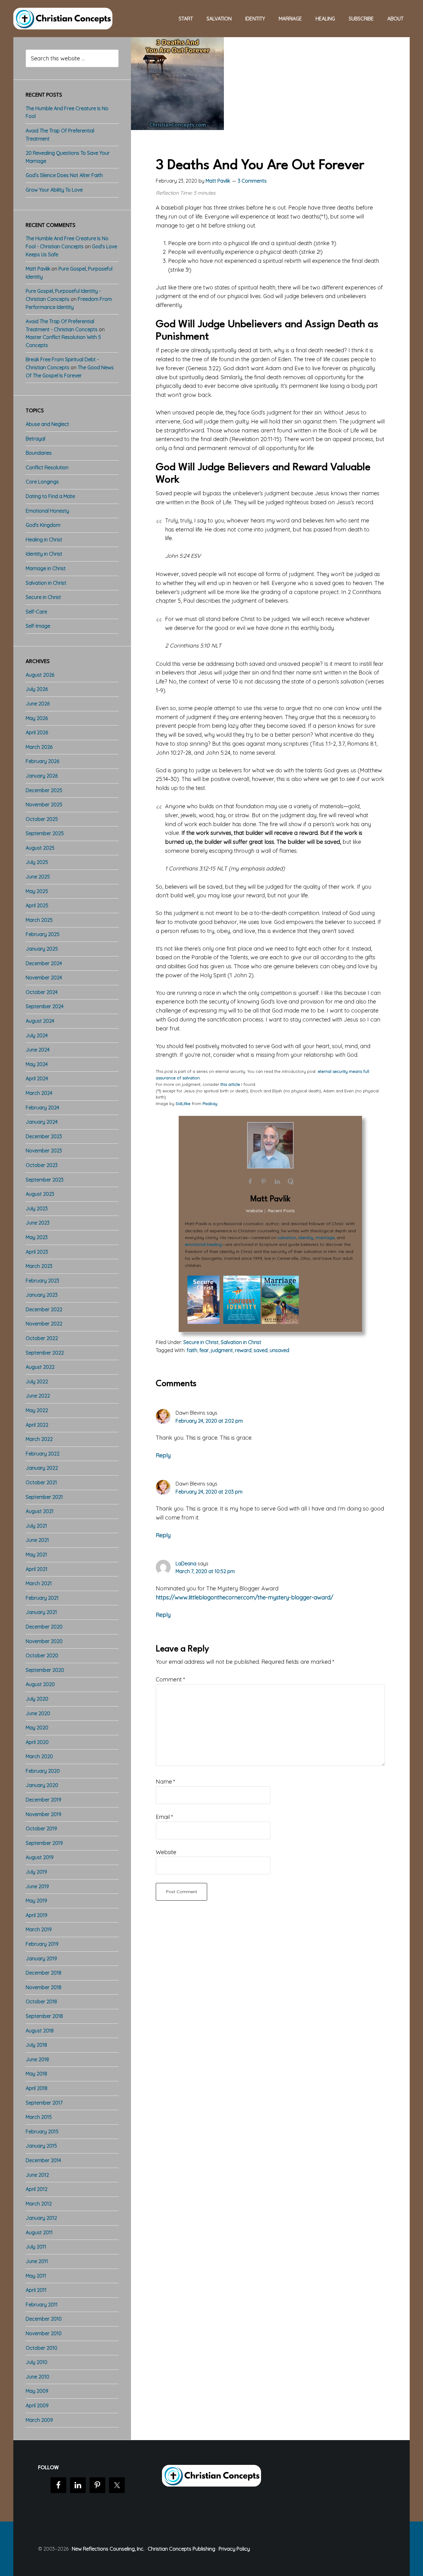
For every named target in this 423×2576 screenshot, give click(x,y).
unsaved (279, 1350)
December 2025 (44, 790)
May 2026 (37, 718)
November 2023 (44, 1151)
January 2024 (42, 1122)
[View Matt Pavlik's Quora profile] (291, 1182)
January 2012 (41, 2218)
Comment (170, 1679)
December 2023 (44, 1136)
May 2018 (36, 2074)
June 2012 (37, 2175)
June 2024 (38, 1050)
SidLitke (183, 1104)
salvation (287, 1238)
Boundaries (39, 453)
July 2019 (36, 1872)
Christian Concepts (63, 19)
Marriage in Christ (46, 568)
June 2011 (37, 2261)
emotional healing (203, 1244)
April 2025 (37, 905)
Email (164, 1817)
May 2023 (37, 1237)
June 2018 (37, 2059)
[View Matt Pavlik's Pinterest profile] (264, 1182)
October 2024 (42, 992)
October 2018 (41, 2001)
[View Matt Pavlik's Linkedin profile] (277, 1182)
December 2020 (44, 1627)
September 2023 (45, 1180)
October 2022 (42, 1338)
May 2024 (37, 1064)
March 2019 (39, 1929)
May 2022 (37, 1410)
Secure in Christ (201, 1342)
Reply (163, 1455)
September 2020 (45, 1670)
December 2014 (43, 2160)
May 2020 (37, 1728)
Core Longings (42, 482)
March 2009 (39, 2420)
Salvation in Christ (241, 1342)
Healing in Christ (44, 540)
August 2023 (40, 1194)
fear (204, 1350)
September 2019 (44, 1843)
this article (230, 1084)
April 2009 (37, 2405)
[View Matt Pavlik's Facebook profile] (250, 1182)
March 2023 (39, 1266)
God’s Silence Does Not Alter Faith (64, 175)
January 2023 (42, 1295)
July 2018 (36, 2045)
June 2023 (38, 1223)
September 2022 (45, 1353)
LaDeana (186, 1563)
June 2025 (38, 877)
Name (166, 1782)
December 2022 (44, 1309)
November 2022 (44, 1324)
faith (192, 1350)
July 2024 (37, 1035)
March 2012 (39, 2204)
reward (243, 1350)
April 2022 (37, 1425)
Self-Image (38, 626)
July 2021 (36, 1526)
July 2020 (37, 1699)
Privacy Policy (234, 2549)
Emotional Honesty (47, 511)
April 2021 (37, 1569)
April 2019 (37, 1915)
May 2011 (36, 2276)
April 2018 (37, 2088)
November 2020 (44, 1641)
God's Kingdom (43, 525)
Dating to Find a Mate (50, 496)
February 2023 (42, 1281)
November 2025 (44, 804)
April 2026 (37, 732)
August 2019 (40, 1857)
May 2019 (36, 1901)
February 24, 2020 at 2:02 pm (209, 1421)
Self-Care (36, 612)
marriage (325, 1238)
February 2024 (42, 1108)
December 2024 (44, 963)
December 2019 (44, 1800)
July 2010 (37, 2362)
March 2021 (39, 1583)
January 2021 (41, 1612)
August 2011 (39, 2232)
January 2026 (42, 776)
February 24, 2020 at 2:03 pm (209, 1492)
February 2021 (42, 1598)
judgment (222, 1350)
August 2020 (40, 1684)
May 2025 (37, 891)
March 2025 (39, 920)
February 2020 (43, 1771)
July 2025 (37, 862)
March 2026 (39, 747)
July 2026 (37, 689)
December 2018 (44, 1973)
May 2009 (37, 2391)
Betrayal (35, 439)
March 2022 (39, 1439)
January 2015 (41, 2146)
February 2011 (42, 2305)
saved (261, 1350)
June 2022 (38, 1396)
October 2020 (42, 1655)
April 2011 (36, 2290)
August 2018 (40, 2031)
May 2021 (36, 1555)
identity (306, 1238)
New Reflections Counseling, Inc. (108, 2549)
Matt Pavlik (270, 1199)
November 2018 (44, 1987)
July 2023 (37, 1208)
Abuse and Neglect (47, 424)
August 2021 (40, 1511)
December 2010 (44, 2319)
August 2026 (40, 675)
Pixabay (210, 1104)
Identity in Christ (44, 554)
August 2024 (40, 1021)
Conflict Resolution (47, 467)
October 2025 (42, 819)
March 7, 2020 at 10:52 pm (205, 1571)
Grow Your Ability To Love (54, 190)
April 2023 (37, 1252)
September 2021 (44, 1497)
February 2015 (42, 2131)
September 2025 (45, 833)
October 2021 (41, 1482)
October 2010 (41, 2348)
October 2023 (42, 1165)
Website (166, 1852)
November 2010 (44, 2333)
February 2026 (42, 761)
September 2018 (44, 2016)
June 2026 (38, 704)
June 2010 (37, 2377)
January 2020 (42, 1785)
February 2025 (43, 934)
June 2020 (38, 1713)
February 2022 (43, 1454)
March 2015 (39, 2117)
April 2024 (37, 1078)
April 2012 (37, 2189)
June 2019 (37, 1886)
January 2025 (42, 949)
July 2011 (36, 2247)
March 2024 (39, 1093)
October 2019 (41, 1828)
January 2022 (42, 1468)
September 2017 (44, 2103)
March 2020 (39, 1756)
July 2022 (37, 1381)
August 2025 (40, 848)
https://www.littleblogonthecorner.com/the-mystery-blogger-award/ (244, 1597)
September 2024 (45, 1006)
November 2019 (44, 1814)
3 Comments (252, 181)
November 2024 (44, 978)
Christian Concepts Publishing (181, 2549)
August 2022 (40, 1367)
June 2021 (37, 1540)
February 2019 (42, 1944)
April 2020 (37, 1742)
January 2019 (41, 1958)
